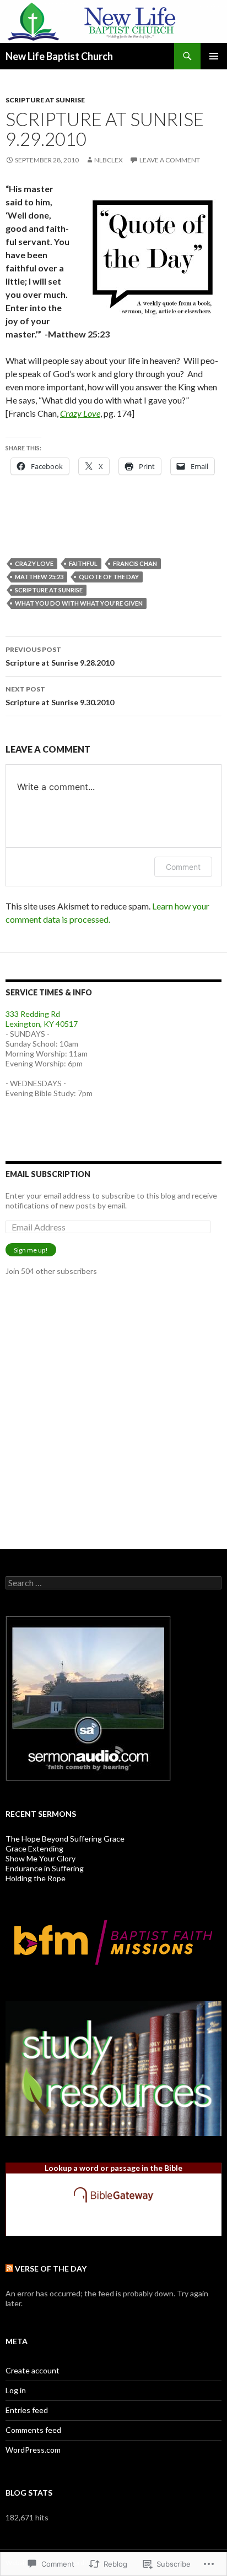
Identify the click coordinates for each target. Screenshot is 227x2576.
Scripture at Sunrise (45, 100)
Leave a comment (170, 160)
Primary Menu (214, 56)
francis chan (135, 563)
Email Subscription (48, 1174)
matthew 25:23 (39, 577)
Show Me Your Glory (40, 1858)
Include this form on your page (114, 2223)
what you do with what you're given (79, 603)
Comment (183, 867)
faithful (83, 563)
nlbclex (109, 160)
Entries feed (27, 2410)
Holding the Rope (36, 1878)
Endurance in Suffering (45, 1868)
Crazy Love (80, 413)
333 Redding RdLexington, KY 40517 (42, 1019)
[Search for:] (113, 1583)
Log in (16, 2390)
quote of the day (109, 577)
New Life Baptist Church (59, 56)
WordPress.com (33, 2450)
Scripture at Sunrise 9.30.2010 (60, 696)
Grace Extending (34, 1848)
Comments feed (33, 2430)
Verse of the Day (51, 2269)
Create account (33, 2370)
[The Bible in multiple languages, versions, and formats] (113, 2194)
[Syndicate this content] (9, 2269)
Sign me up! (31, 1250)
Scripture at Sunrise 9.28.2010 (60, 656)
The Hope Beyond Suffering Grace (65, 1839)
